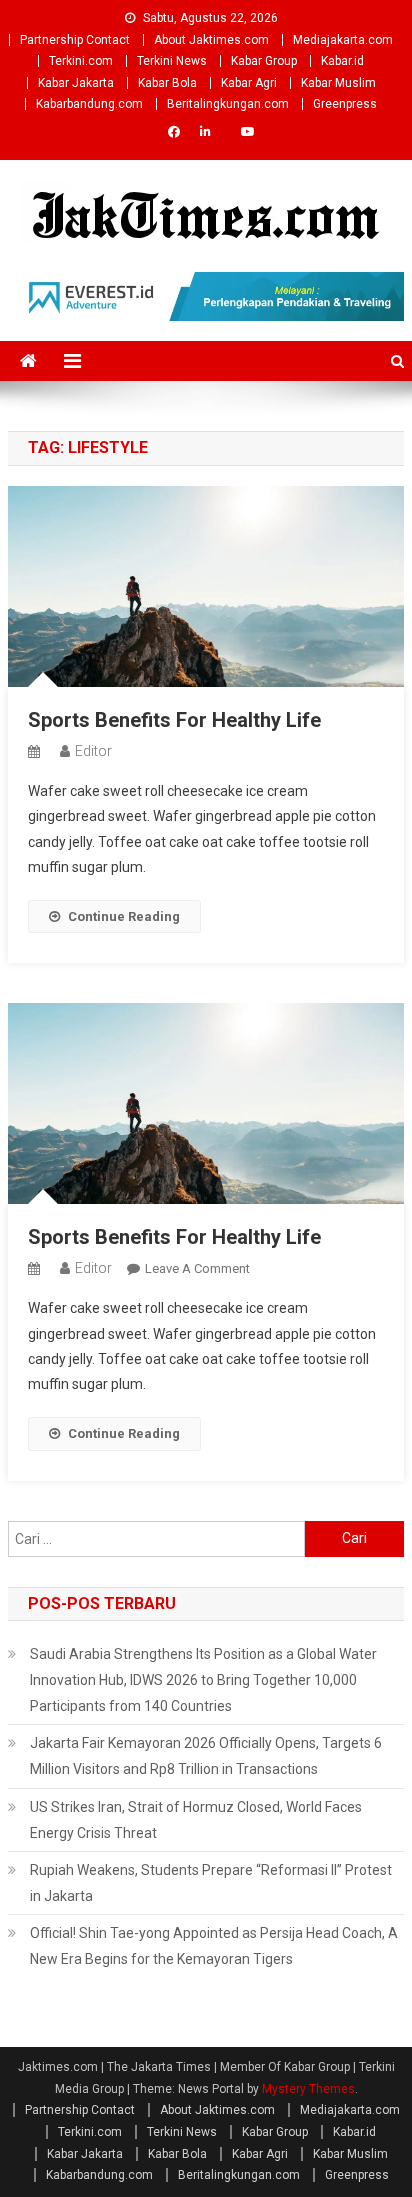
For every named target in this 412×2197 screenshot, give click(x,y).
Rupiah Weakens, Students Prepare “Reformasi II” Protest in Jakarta (211, 1883)
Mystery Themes (308, 2089)
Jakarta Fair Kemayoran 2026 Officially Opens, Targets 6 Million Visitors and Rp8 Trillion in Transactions (206, 1756)
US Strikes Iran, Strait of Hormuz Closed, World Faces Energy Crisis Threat (196, 1820)
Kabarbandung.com (89, 104)
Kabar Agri (249, 83)
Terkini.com (81, 61)
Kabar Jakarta (76, 83)
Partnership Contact (75, 40)
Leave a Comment (197, 1268)
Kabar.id (342, 61)
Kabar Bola (167, 83)
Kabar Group (264, 61)
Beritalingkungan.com (228, 104)
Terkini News (172, 61)
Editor (93, 751)
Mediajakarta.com (343, 40)
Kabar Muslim (338, 83)
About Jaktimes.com (211, 40)
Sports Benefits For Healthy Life (174, 720)
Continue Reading (124, 916)
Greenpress (345, 104)
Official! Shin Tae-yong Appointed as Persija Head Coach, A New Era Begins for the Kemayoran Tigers (214, 1946)
